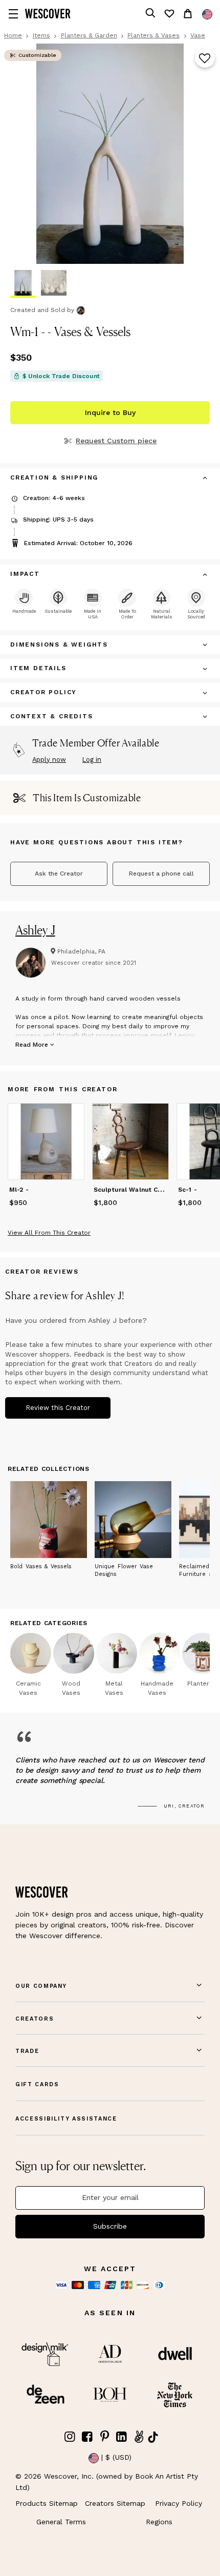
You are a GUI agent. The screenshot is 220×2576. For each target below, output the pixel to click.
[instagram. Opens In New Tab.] (70, 2437)
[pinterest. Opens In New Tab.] (104, 2437)
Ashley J (35, 930)
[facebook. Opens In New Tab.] (87, 2437)
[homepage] (48, 14)
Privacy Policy (179, 2503)
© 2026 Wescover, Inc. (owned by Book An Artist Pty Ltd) (107, 2482)
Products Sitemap (47, 2503)
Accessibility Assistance (66, 2119)
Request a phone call (161, 874)
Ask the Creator (59, 874)
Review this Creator (58, 1408)
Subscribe (110, 2226)
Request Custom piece (116, 441)
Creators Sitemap (115, 2503)
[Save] (205, 59)
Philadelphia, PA (81, 951)
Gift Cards (37, 2084)
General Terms (61, 2522)
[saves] (169, 14)
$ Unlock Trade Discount (61, 376)
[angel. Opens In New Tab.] (139, 2437)
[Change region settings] (207, 14)
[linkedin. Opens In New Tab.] (122, 2437)
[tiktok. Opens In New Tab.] (153, 2437)
